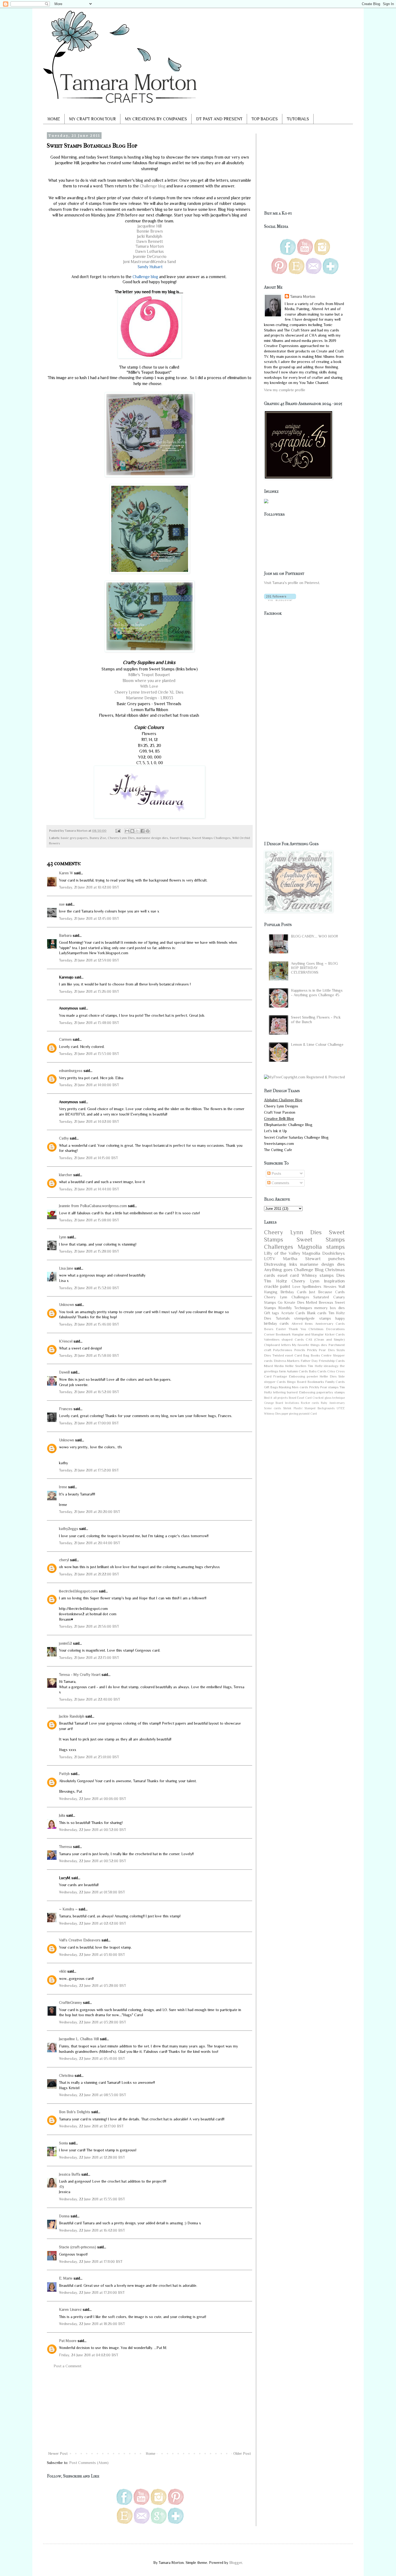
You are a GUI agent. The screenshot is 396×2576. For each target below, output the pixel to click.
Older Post (242, 2453)
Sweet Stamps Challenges (211, 838)
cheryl (64, 1560)
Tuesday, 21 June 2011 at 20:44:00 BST (90, 1543)
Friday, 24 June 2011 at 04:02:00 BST (89, 2355)
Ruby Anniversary (333, 1403)
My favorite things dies (310, 1345)
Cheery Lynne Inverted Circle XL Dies (150, 692)
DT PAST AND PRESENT (219, 119)
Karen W (66, 873)
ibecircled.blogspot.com (78, 1591)
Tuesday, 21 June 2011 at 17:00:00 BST (89, 1423)
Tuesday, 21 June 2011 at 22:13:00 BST (89, 1658)
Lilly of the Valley (282, 1253)
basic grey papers (74, 838)
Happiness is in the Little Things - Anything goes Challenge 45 (317, 993)
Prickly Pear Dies (321, 1350)
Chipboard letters (277, 1345)
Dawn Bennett (150, 241)
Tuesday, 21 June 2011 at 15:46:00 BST (89, 1324)
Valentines (272, 1340)
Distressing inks (281, 1264)
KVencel (66, 1341)
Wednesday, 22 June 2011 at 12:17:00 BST (91, 2126)
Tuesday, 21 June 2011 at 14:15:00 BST (88, 1158)
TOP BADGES (265, 119)
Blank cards (317, 1313)
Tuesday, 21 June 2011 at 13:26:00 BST (89, 991)
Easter (281, 1329)
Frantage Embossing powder (296, 1376)
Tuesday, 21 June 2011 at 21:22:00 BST (89, 1574)
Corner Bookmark (277, 1334)
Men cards (300, 1387)
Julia (62, 1815)
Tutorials (283, 1318)
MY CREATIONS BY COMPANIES (156, 119)
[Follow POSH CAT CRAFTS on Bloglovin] (280, 600)
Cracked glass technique (329, 1398)
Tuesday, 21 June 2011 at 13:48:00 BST (89, 1023)
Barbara (65, 935)
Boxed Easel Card (300, 1398)
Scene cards (272, 1408)
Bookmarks (316, 1382)
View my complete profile (285, 390)
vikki (63, 1971)
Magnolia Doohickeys (324, 1253)
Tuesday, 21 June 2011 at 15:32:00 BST (89, 1288)
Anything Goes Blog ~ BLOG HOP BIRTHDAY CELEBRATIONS (314, 968)
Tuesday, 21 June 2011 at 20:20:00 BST (90, 1512)
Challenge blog (153, 186)
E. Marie (66, 2278)
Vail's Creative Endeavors (80, 1940)
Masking (285, 1387)
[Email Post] (118, 831)
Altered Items (302, 1324)
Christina (66, 2075)
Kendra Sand (164, 262)
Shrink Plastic (293, 1408)
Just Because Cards (327, 1292)
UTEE (341, 1408)
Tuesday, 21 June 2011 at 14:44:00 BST (89, 1189)
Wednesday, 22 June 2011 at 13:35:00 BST (92, 2199)
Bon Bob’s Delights (75, 2112)
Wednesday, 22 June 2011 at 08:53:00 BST (93, 2095)
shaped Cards (293, 1340)
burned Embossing (301, 1392)
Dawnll (64, 1372)
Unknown (67, 1305)
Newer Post (58, 2453)
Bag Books (312, 1355)
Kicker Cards (335, 1334)
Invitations (292, 1403)
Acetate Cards (293, 1313)
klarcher (66, 1175)
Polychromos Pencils (289, 1350)
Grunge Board (274, 1403)
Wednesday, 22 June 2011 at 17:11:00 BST (91, 2262)
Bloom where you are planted (150, 681)
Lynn (63, 1237)
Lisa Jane (66, 1268)
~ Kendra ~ (68, 1909)
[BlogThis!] (132, 831)
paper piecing (290, 1414)
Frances (66, 1409)
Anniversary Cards (330, 1324)
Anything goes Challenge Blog (294, 1270)
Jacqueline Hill (150, 226)
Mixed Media (274, 1366)
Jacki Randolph (150, 236)
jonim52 (65, 1643)
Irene (63, 1487)
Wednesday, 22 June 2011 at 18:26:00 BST (92, 2324)
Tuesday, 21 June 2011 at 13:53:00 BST (89, 1054)
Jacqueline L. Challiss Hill (79, 2039)
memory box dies (330, 1308)
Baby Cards (318, 1371)
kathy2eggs (69, 1529)
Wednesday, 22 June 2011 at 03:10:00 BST (92, 1955)
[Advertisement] (150, 2410)
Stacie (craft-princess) (78, 2247)
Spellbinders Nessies (319, 1287)
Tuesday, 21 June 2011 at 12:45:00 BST (89, 918)
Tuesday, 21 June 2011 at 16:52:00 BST (89, 1392)
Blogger (236, 2563)
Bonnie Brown (150, 231)
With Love (150, 686)
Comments (280, 1183)
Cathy (64, 1138)
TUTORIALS (298, 119)
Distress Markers (287, 1361)
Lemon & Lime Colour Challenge (317, 1044)
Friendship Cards (332, 1361)
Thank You (297, 1329)
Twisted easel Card (287, 1355)
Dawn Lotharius (150, 251)
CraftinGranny (70, 2002)
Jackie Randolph (72, 1716)
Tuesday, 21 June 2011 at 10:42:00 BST (89, 887)
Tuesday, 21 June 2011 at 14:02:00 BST (89, 1121)
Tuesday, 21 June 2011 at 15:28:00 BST (89, 1251)
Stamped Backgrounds (319, 1408)
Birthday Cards (293, 1292)
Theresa (65, 1847)
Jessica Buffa (70, 2174)
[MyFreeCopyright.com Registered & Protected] (304, 1077)
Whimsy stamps (318, 1275)
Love (296, 1287)
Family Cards (335, 1382)
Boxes (269, 1329)
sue (62, 904)
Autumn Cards (297, 1371)
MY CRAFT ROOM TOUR (93, 119)
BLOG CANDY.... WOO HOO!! (314, 936)
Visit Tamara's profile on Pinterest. (292, 583)
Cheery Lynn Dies (121, 838)
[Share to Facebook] (143, 831)
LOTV (270, 1259)
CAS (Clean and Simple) (325, 1340)
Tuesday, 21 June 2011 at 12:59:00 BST (89, 960)
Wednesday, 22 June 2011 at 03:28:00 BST (93, 1986)
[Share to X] (137, 831)
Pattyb (64, 1774)
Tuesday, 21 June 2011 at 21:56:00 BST (89, 1626)
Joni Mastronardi (138, 262)
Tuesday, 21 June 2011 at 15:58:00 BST (89, 1355)
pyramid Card (308, 1414)
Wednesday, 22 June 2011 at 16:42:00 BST (92, 2230)
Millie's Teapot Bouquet (150, 675)
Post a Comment (67, 2366)
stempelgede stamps (313, 1318)
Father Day (309, 1361)
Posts (276, 1173)
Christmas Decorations (327, 1329)
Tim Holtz (275, 1281)
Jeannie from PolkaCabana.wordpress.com (93, 1206)
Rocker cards (310, 1403)
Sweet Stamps (180, 838)
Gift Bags (271, 1387)
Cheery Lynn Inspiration (318, 1281)
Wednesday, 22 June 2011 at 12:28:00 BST (92, 2157)
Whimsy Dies (272, 1414)
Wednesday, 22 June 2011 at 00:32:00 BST (93, 1830)
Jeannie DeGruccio (150, 256)
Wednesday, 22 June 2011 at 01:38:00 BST (92, 1892)
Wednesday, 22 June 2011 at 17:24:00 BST (92, 2292)
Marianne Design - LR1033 (150, 698)
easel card (288, 1275)
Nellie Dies (328, 1376)
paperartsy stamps (331, 1392)
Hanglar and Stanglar (308, 1334)
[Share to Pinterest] (148, 831)
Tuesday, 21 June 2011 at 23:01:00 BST (89, 1757)
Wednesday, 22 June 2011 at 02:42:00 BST (93, 1923)
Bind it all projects (276, 1398)
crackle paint (277, 1286)
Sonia (63, 2143)
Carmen (65, 1039)
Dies (341, 1275)
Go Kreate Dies (291, 1302)
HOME (54, 119)
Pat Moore (68, 2341)
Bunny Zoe (98, 838)
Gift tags (272, 1313)
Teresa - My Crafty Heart (80, 1675)
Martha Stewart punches (314, 1259)
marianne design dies (152, 838)
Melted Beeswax (320, 1302)
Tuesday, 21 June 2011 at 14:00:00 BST (89, 1085)
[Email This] (127, 831)
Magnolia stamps (321, 1247)
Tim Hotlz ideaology (323, 1366)
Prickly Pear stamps (324, 1387)
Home (151, 2453)
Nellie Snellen (296, 1366)
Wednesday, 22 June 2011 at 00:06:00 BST (93, 1799)
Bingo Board (297, 1382)
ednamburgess (71, 1071)
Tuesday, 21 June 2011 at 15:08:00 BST (89, 1220)
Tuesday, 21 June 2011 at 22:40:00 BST (90, 1699)
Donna (64, 2216)
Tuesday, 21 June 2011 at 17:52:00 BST (89, 1470)
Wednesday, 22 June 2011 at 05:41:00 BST (92, 2058)
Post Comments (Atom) (89, 2463)
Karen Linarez (70, 2309)
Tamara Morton (150, 246)
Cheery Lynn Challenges (287, 1297)
